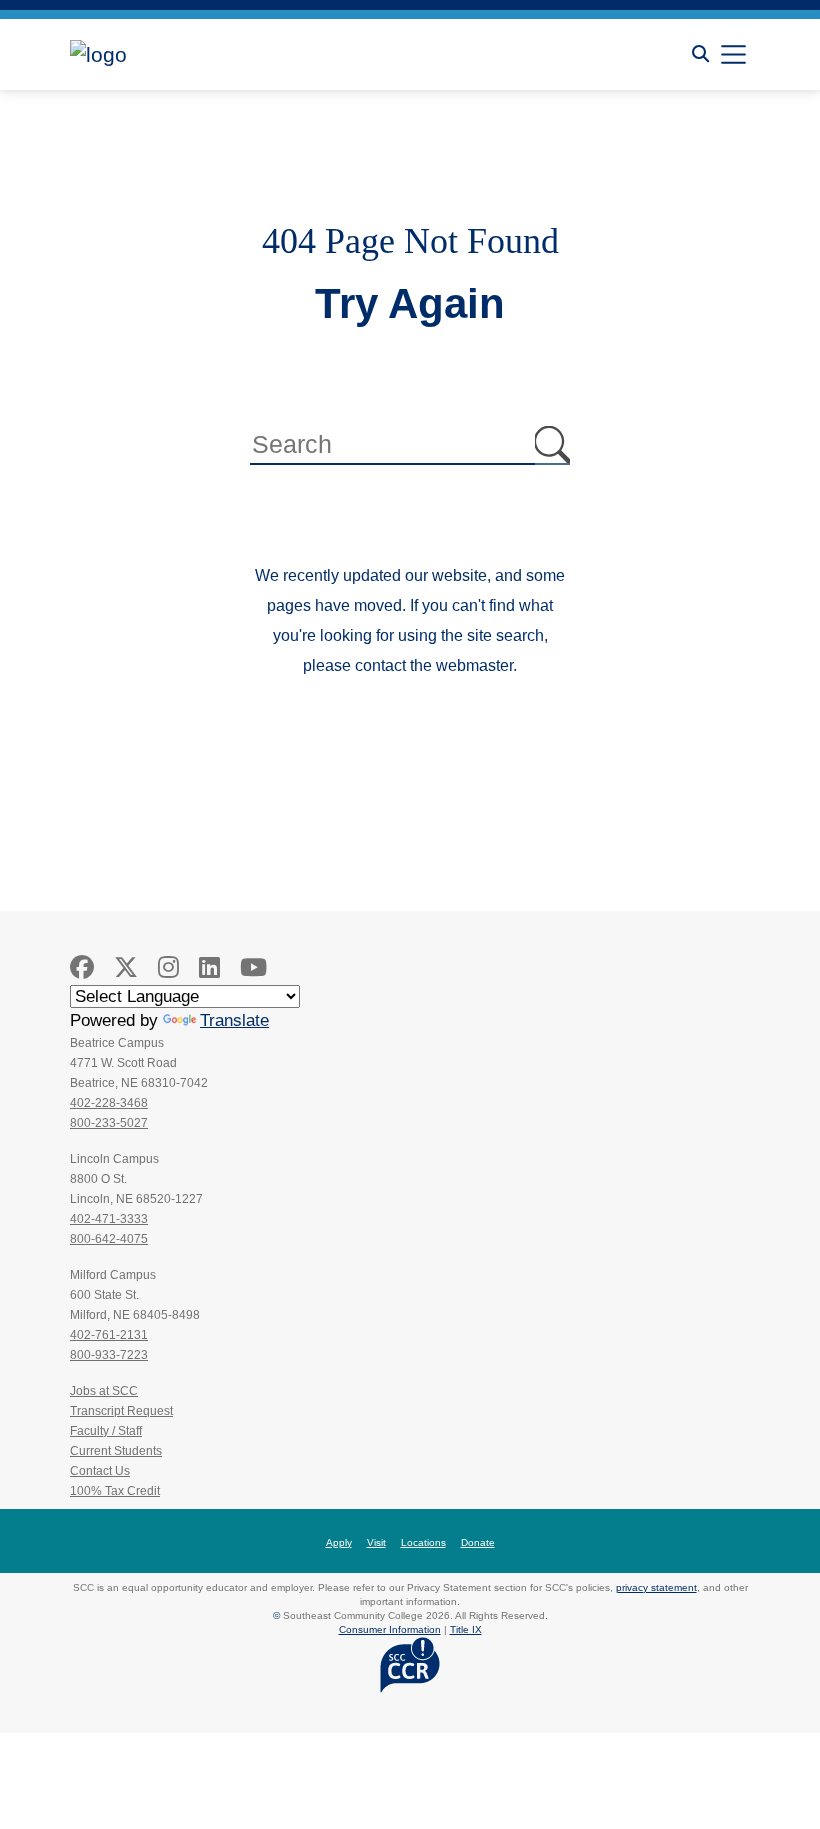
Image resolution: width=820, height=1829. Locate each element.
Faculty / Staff (106, 1431)
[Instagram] (168, 967)
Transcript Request (121, 1411)
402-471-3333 (109, 1219)
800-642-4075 (109, 1239)
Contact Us (100, 1471)
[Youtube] (253, 967)
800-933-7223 (109, 1355)
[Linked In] (209, 967)
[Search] (700, 54)
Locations (423, 1542)
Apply (339, 1542)
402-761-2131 (109, 1335)
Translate (234, 1020)
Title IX (466, 1629)
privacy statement (656, 1587)
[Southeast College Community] (160, 54)
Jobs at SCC (104, 1391)
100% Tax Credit (115, 1491)
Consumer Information (390, 1629)
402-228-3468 (109, 1103)
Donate (478, 1542)
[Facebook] (82, 967)
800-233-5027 (109, 1123)
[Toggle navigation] (733, 54)
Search (553, 445)
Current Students (116, 1451)
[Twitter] (126, 967)
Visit (376, 1542)
